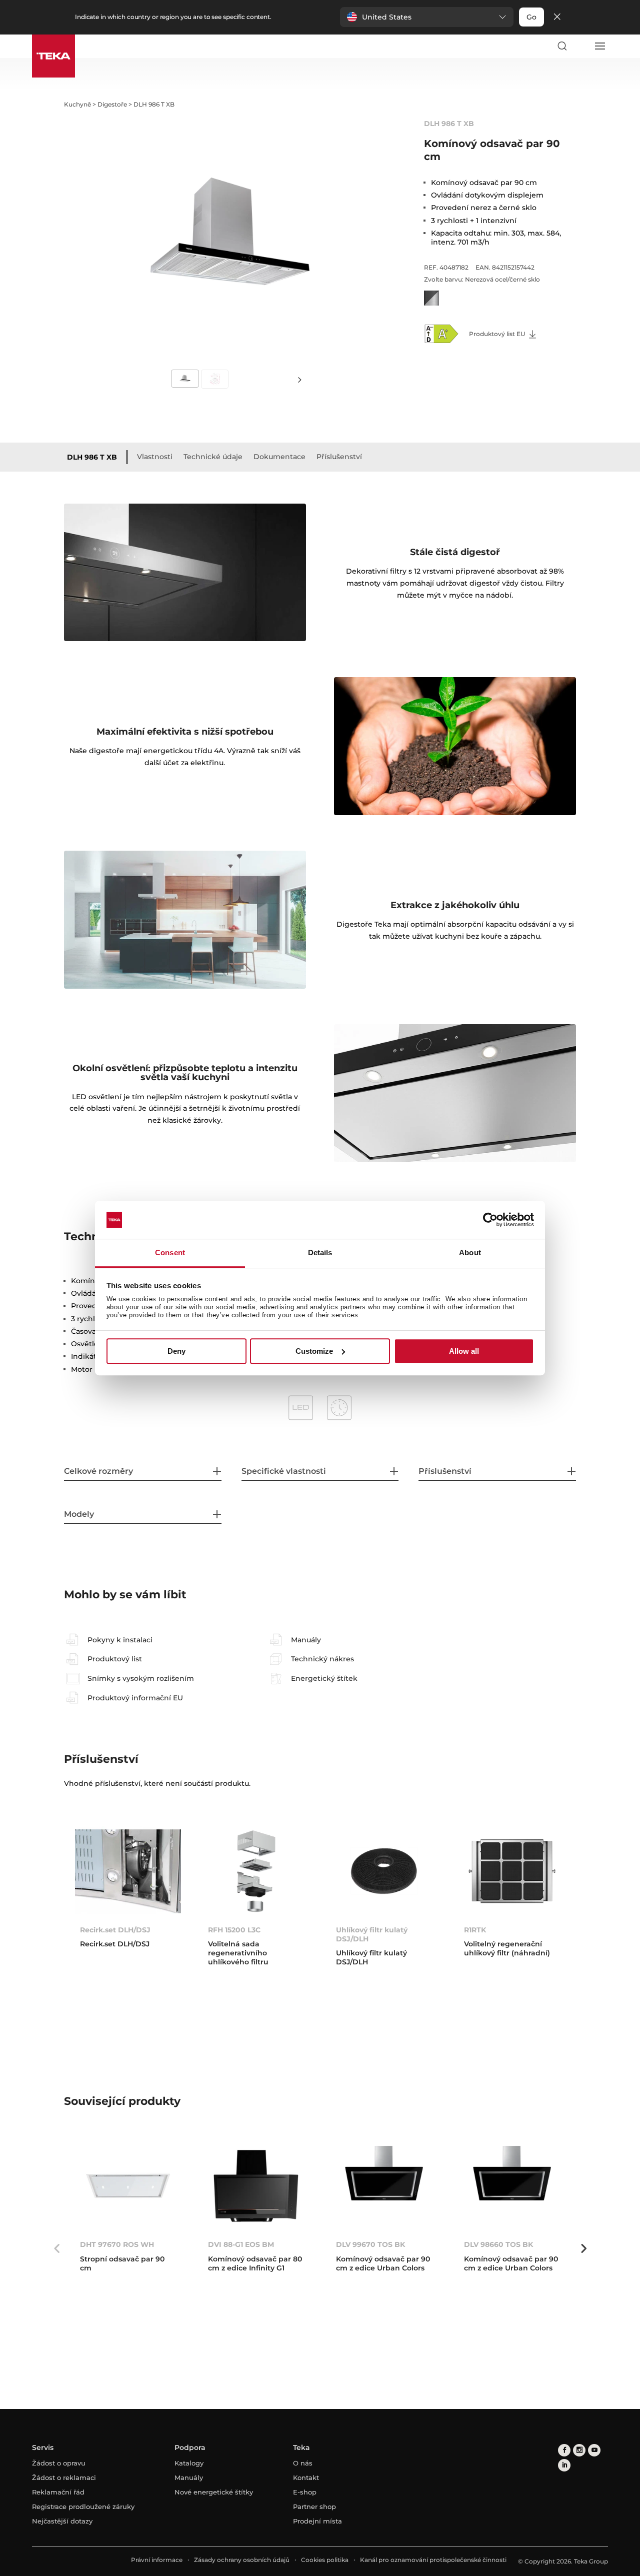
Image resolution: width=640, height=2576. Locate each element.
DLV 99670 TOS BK (370, 2244)
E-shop (305, 2492)
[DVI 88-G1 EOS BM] (256, 2186)
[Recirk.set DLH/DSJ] (128, 1871)
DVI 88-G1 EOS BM (241, 2244)
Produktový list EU (498, 334)
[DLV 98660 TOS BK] (512, 2186)
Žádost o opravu (59, 2463)
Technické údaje (213, 457)
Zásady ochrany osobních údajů (242, 2560)
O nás (303, 2463)
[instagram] (579, 2450)
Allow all (464, 1351)
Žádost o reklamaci (64, 2477)
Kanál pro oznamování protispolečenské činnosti (433, 2560)
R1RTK (475, 1930)
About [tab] (470, 1253)
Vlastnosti (155, 457)
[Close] (557, 17)
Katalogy (189, 2463)
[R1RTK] (512, 1871)
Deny (176, 1351)
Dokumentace (279, 457)
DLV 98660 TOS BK (498, 2244)
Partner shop (314, 2506)
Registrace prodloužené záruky (83, 2506)
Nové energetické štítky (214, 2492)
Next (300, 379)
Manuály (189, 2477)
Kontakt (306, 2477)
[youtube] (594, 2450)
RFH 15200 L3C (234, 1930)
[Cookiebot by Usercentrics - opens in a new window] (490, 1220)
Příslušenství (339, 457)
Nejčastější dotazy (62, 2521)
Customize (314, 1351)
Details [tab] (320, 1253)
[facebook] (564, 2450)
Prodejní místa (317, 2521)
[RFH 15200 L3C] (256, 1871)
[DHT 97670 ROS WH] (128, 2186)
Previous (56, 2248)
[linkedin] (564, 2465)
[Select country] (580, 46)
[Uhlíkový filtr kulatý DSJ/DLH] (384, 1871)
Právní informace (157, 2560)
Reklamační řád (58, 2492)
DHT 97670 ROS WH (117, 2244)
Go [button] (531, 17)
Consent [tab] (170, 1253)
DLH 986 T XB (92, 457)
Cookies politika (325, 2560)
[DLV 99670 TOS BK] (384, 2186)
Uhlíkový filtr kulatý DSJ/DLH (372, 1934)
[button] (427, 17)
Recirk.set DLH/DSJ (115, 1930)
